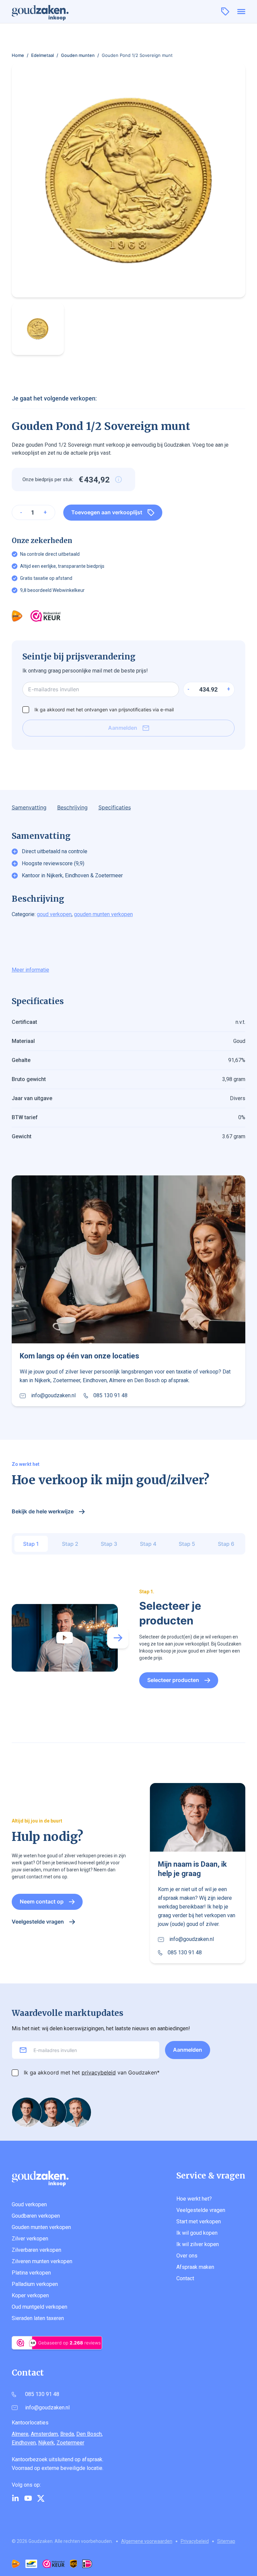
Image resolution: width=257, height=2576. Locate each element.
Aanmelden (123, 728)
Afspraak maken (195, 2267)
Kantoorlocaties (30, 2423)
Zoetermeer (70, 2443)
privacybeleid (99, 2072)
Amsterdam (44, 2434)
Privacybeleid (195, 2541)
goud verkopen (54, 914)
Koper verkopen (30, 2295)
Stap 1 (31, 1544)
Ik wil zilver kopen (198, 2244)
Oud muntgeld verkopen (39, 2307)
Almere (20, 2434)
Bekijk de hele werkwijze (43, 1511)
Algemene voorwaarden (147, 2541)
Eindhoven (24, 2443)
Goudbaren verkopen (36, 2216)
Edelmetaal (42, 55)
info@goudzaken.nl (53, 1396)
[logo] (45, 11)
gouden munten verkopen (103, 914)
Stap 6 (226, 1544)
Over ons (187, 2256)
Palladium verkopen (35, 2284)
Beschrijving (72, 807)
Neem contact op (42, 1901)
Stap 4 (148, 1544)
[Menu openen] (241, 12)
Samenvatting (29, 807)
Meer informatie (30, 970)
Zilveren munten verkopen (42, 2261)
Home (18, 55)
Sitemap (226, 2541)
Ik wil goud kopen (197, 2233)
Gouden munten (78, 55)
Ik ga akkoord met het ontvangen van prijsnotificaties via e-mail (104, 709)
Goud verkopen (29, 2204)
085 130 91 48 (110, 1396)
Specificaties (115, 807)
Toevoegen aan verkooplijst (107, 512)
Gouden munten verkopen (41, 2227)
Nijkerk (46, 2443)
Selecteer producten (173, 1680)
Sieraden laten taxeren (38, 2318)
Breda (67, 2434)
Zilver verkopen (30, 2239)
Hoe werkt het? (194, 2199)
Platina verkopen (31, 2273)
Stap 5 (187, 1544)
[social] (15, 2498)
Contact (185, 2278)
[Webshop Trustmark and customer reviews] (46, 616)
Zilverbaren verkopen (36, 2250)
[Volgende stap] (118, 1638)
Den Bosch (89, 2434)
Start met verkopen (199, 2222)
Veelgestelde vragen (38, 1922)
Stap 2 (70, 1544)
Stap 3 (109, 1544)
